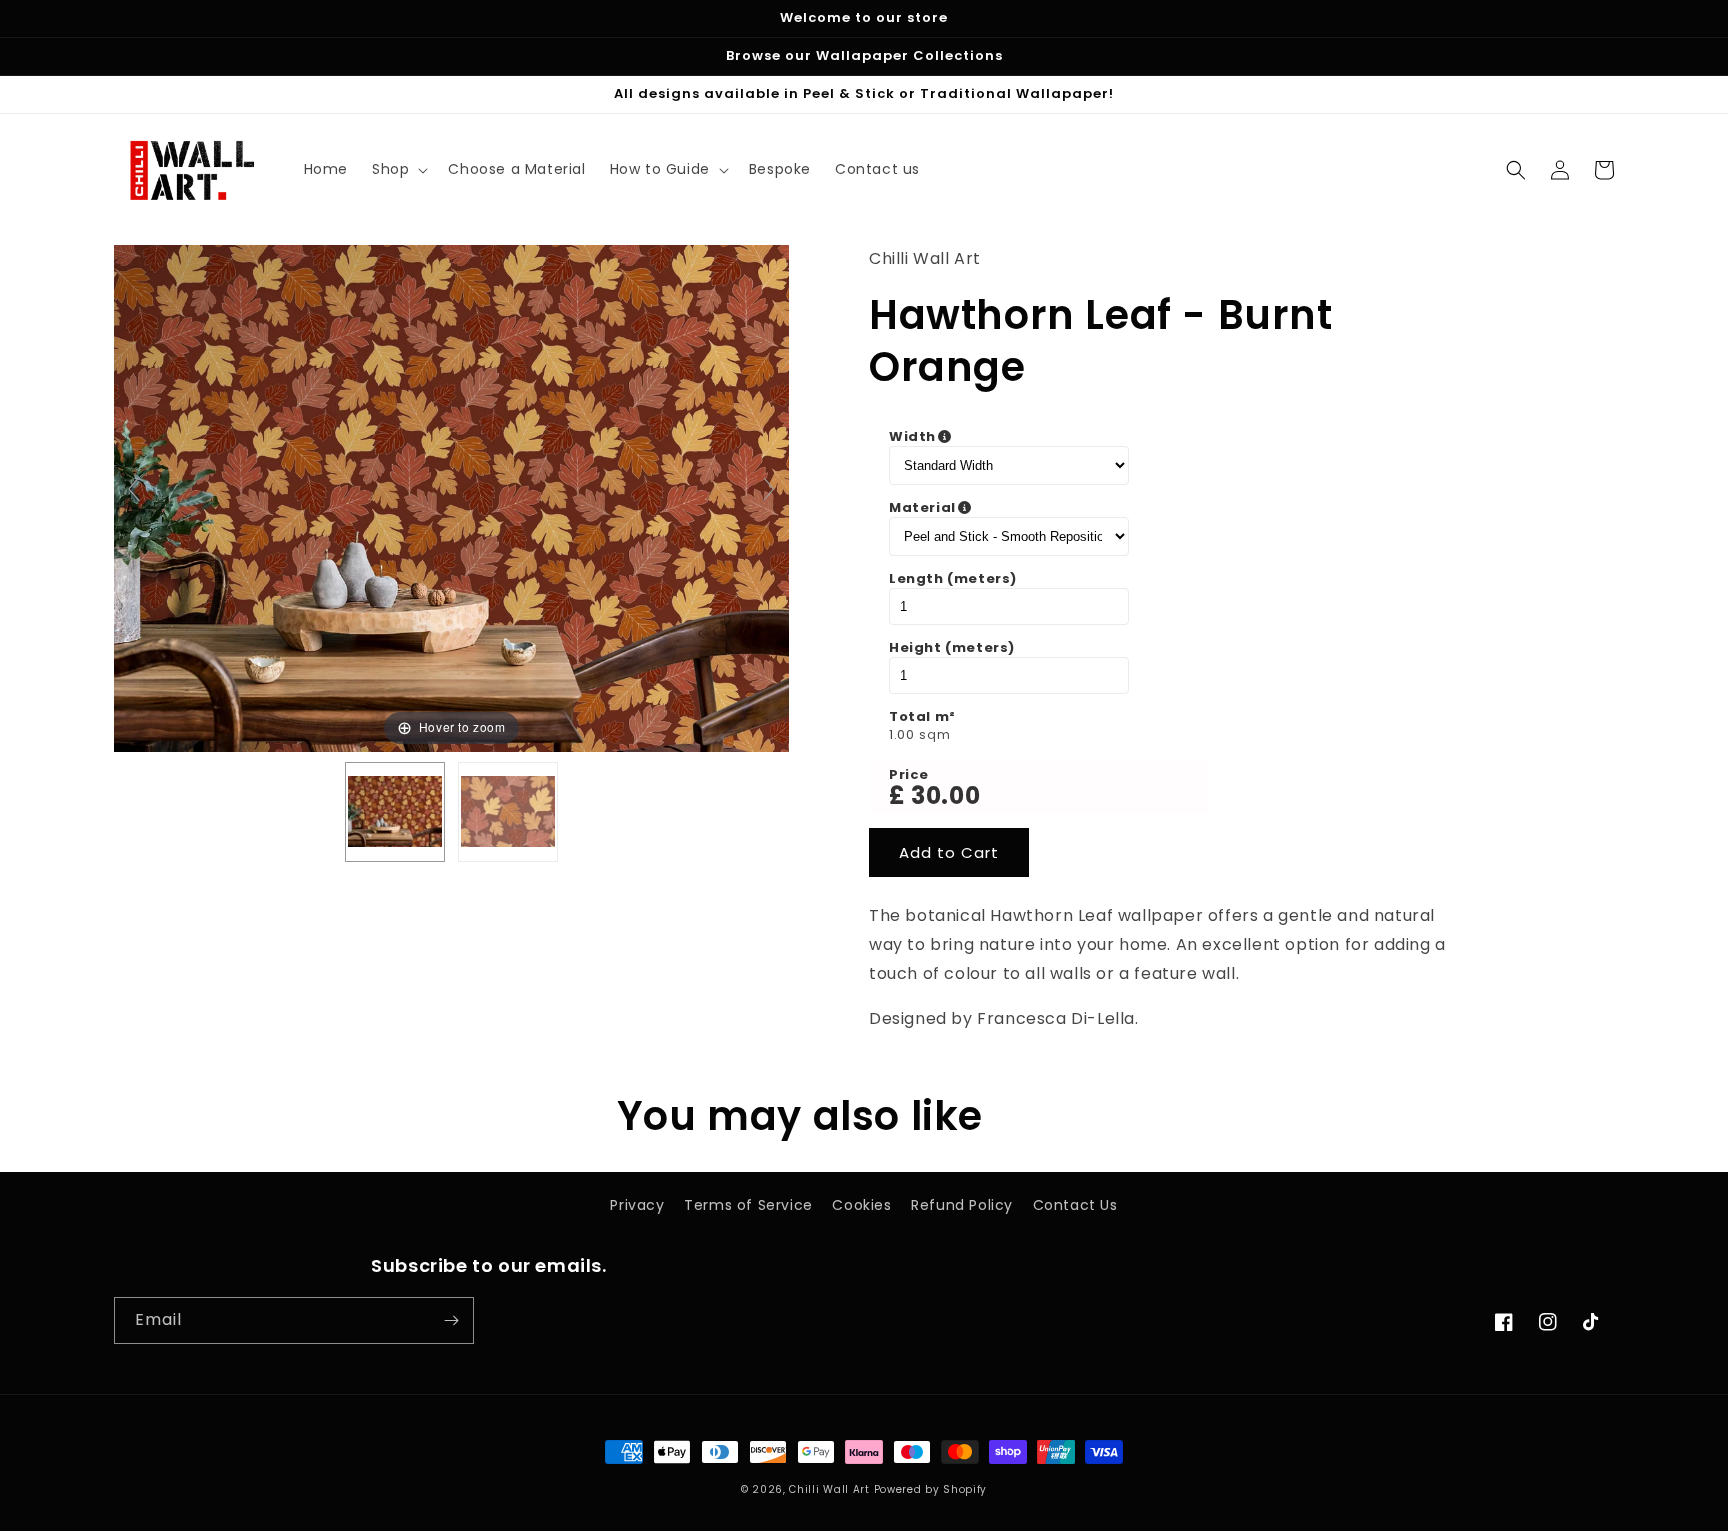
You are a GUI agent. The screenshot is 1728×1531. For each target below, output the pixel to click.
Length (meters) (953, 579)
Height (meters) (952, 648)
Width (1012, 437)
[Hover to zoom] (451, 497)
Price (909, 775)
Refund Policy (962, 1205)
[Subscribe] (451, 1320)
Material (1023, 508)
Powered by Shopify (931, 1489)
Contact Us (1075, 1205)
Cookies (861, 1205)
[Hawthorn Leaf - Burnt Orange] (395, 812)
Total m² (922, 717)
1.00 (901, 735)
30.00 (945, 795)
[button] (398, 169)
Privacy (637, 1205)
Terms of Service (748, 1205)
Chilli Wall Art (829, 1489)
